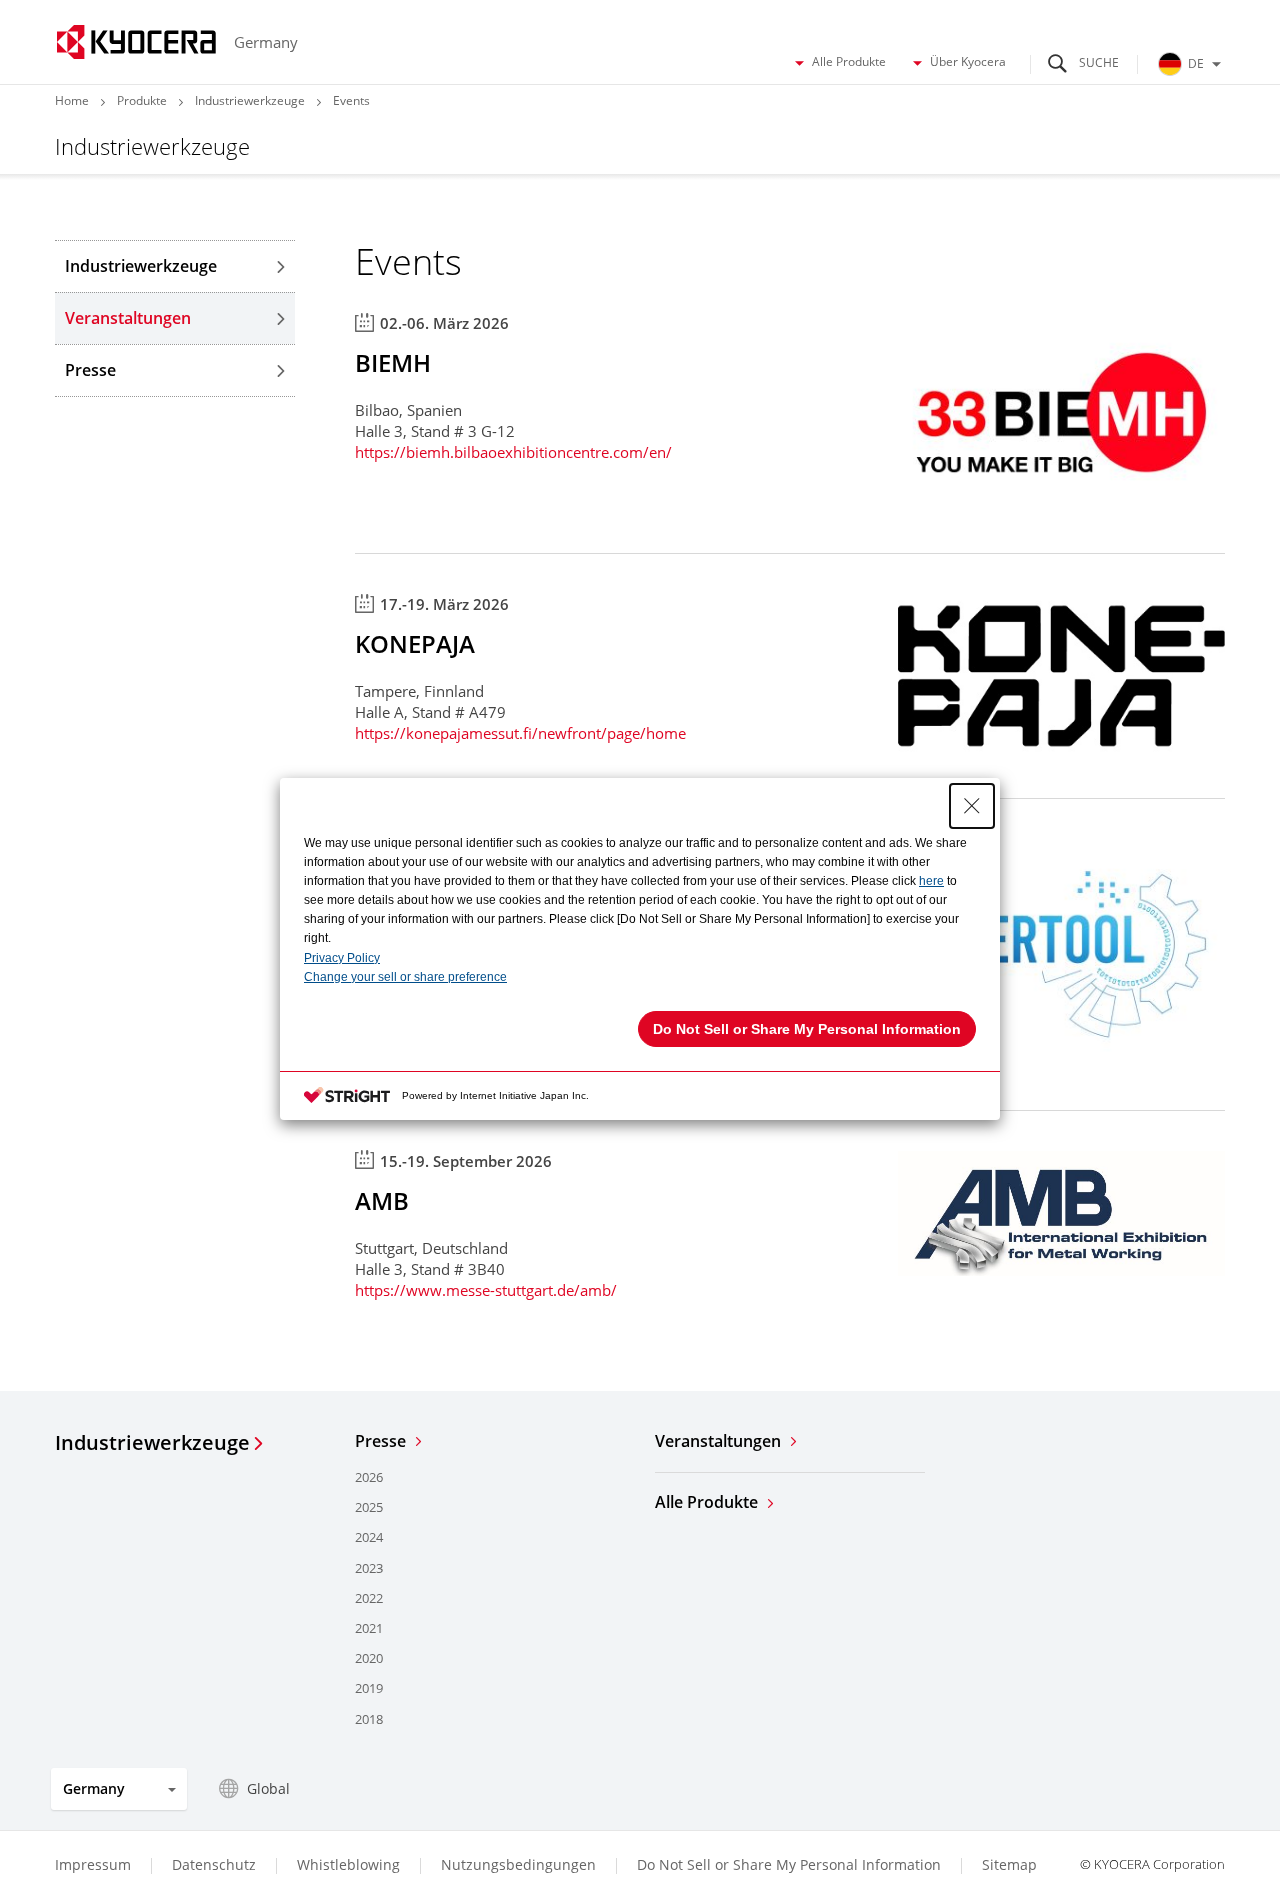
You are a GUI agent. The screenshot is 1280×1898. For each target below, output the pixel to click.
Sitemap (1009, 1864)
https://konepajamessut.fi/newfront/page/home (520, 733)
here (931, 881)
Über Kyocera (968, 62)
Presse (90, 370)
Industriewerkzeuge (250, 100)
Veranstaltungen (128, 318)
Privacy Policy (342, 958)
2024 (369, 1537)
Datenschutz (214, 1864)
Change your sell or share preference (405, 977)
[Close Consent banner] (972, 806)
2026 (369, 1477)
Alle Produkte (849, 62)
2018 (369, 1719)
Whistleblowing (348, 1864)
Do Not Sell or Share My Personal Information (789, 1865)
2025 (369, 1507)
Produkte (142, 100)
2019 (369, 1688)
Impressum (93, 1864)
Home (72, 100)
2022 (369, 1598)
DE (1196, 63)
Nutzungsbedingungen (518, 1864)
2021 (369, 1628)
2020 (369, 1658)
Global (268, 1788)
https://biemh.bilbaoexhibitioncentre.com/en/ (513, 452)
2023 (369, 1568)
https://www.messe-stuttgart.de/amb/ (486, 1290)
